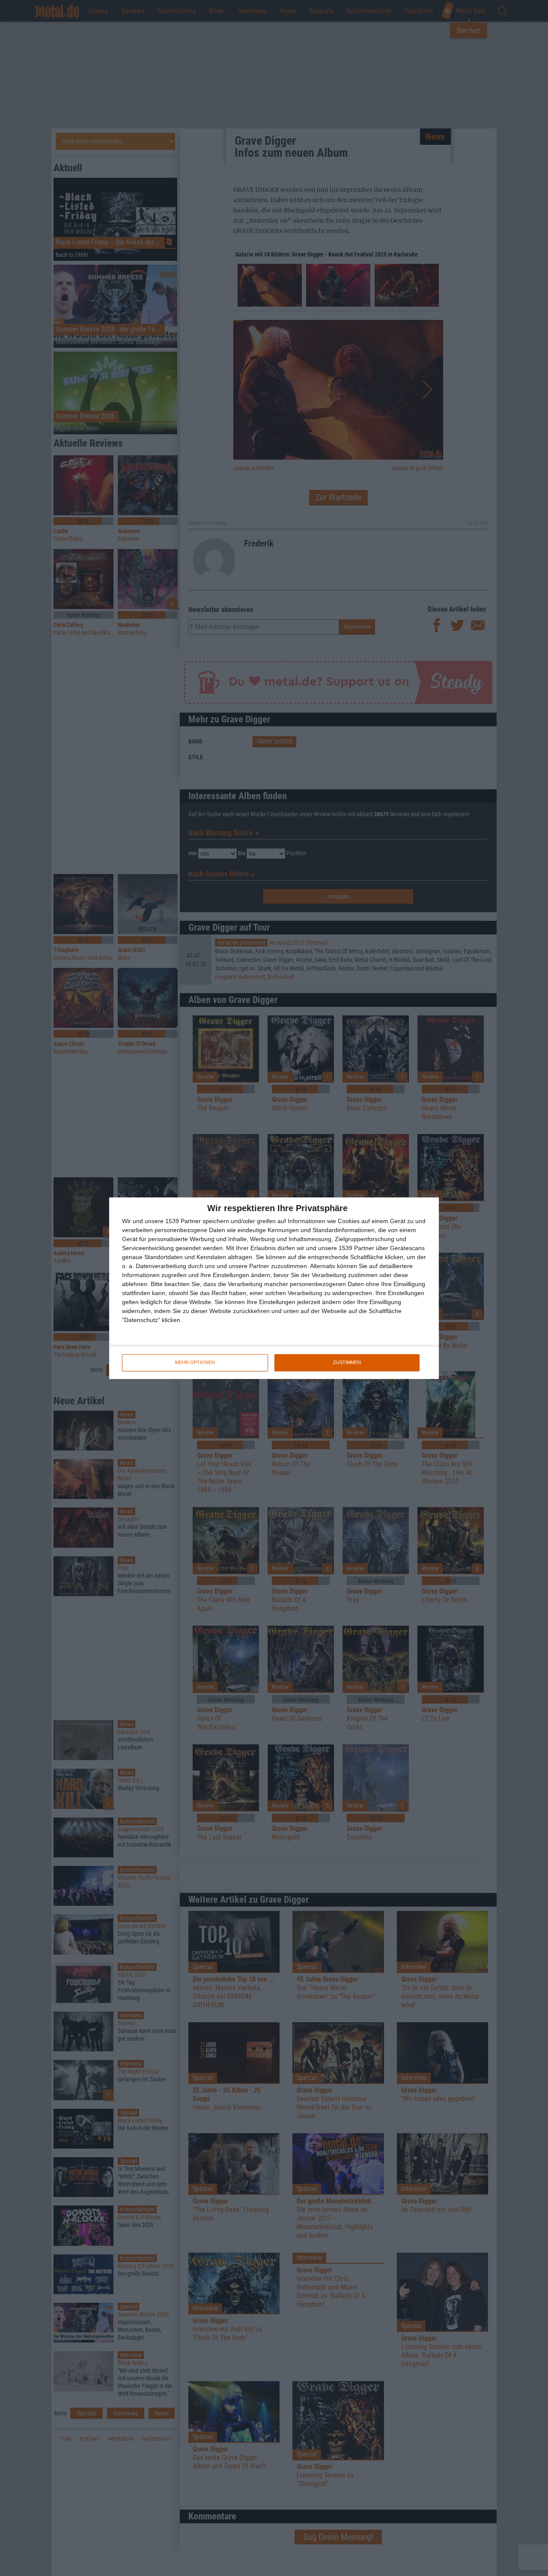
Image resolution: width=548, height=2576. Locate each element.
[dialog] (274, 1288)
